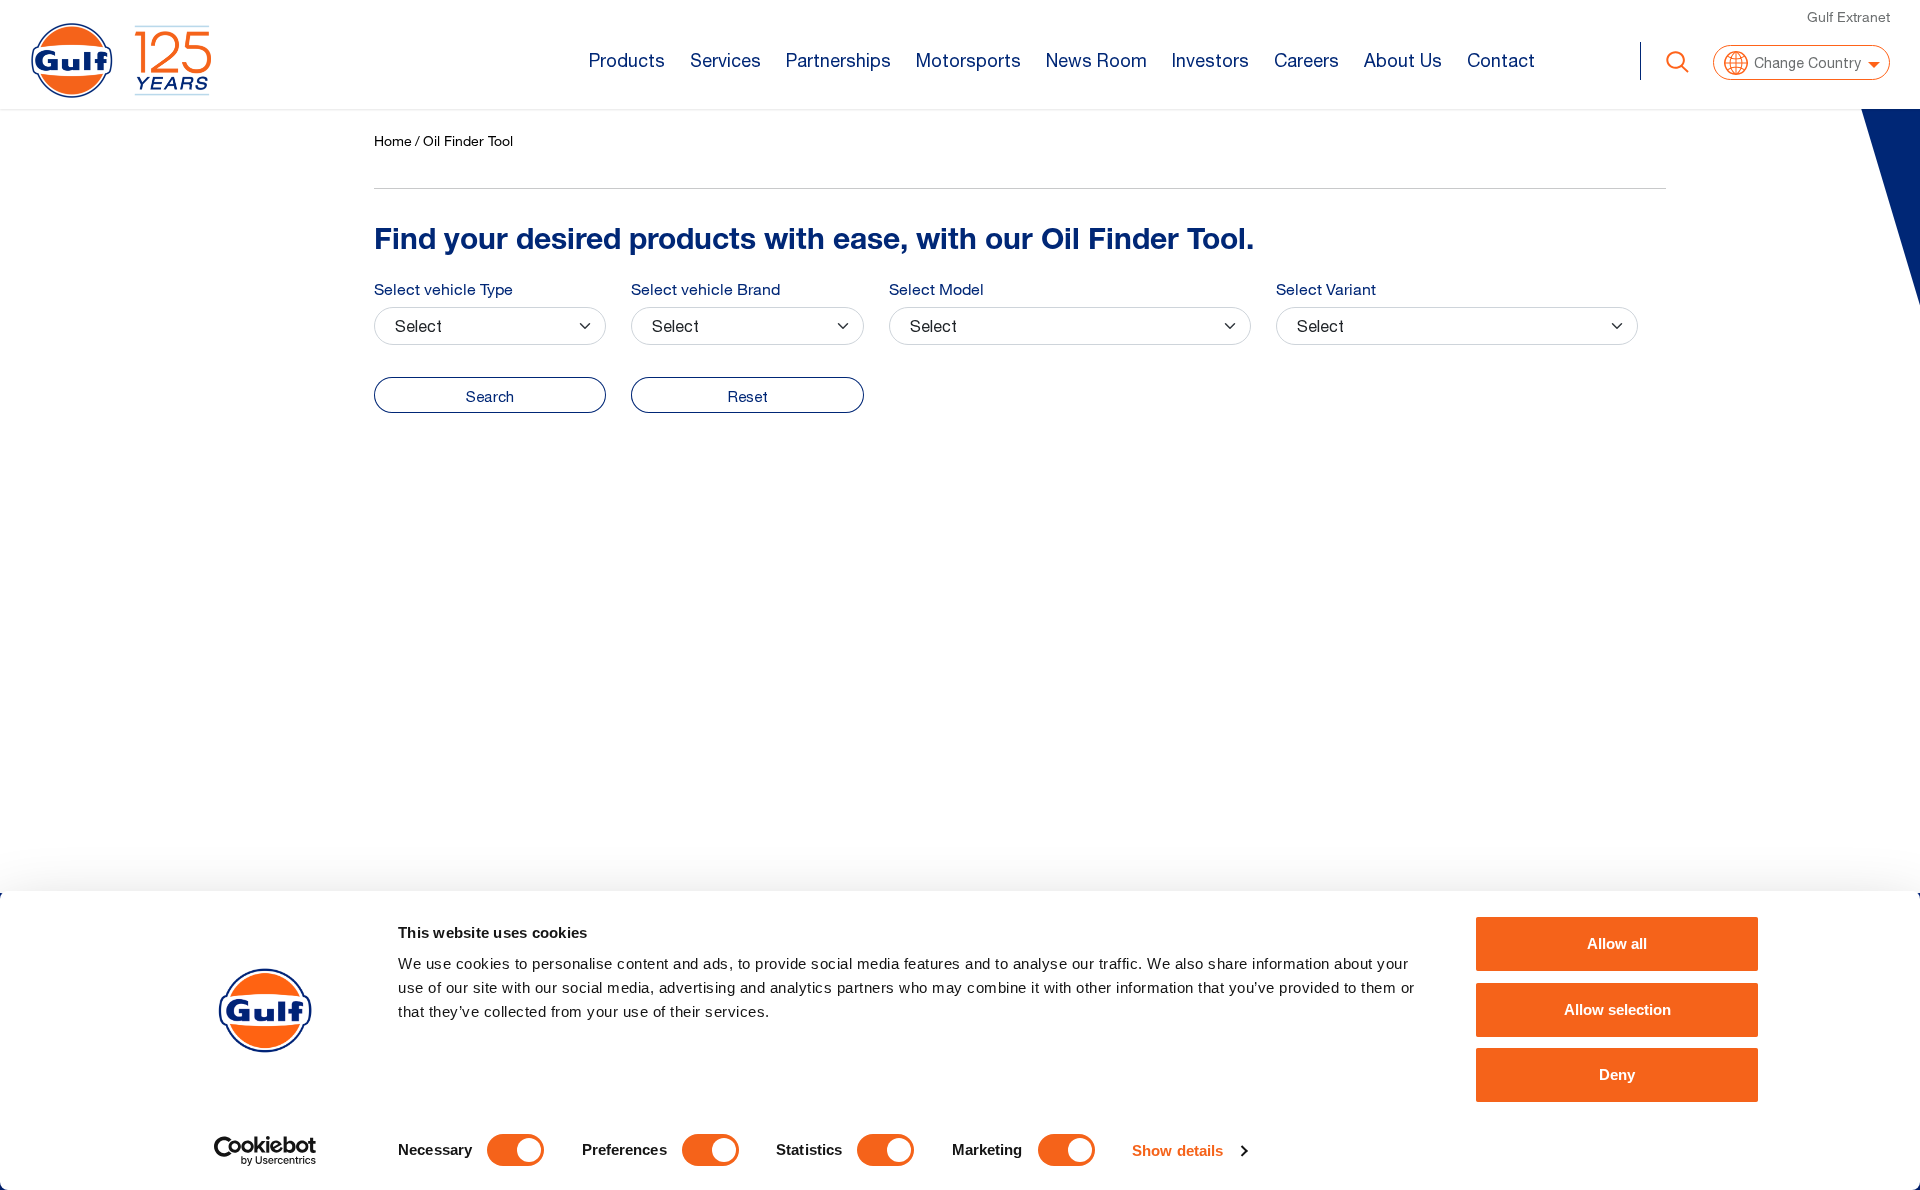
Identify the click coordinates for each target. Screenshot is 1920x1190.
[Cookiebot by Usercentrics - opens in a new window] (265, 1151)
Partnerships (838, 60)
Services (725, 60)
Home (393, 140)
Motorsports (968, 60)
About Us (1403, 60)
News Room (1096, 60)
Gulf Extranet (1848, 16)
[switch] (710, 1150)
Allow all (1617, 943)
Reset (748, 396)
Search (490, 396)
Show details (1177, 1150)
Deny (1617, 1074)
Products (627, 60)
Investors (1210, 60)
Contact (1501, 60)
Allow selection (1617, 1009)
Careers (1306, 60)
